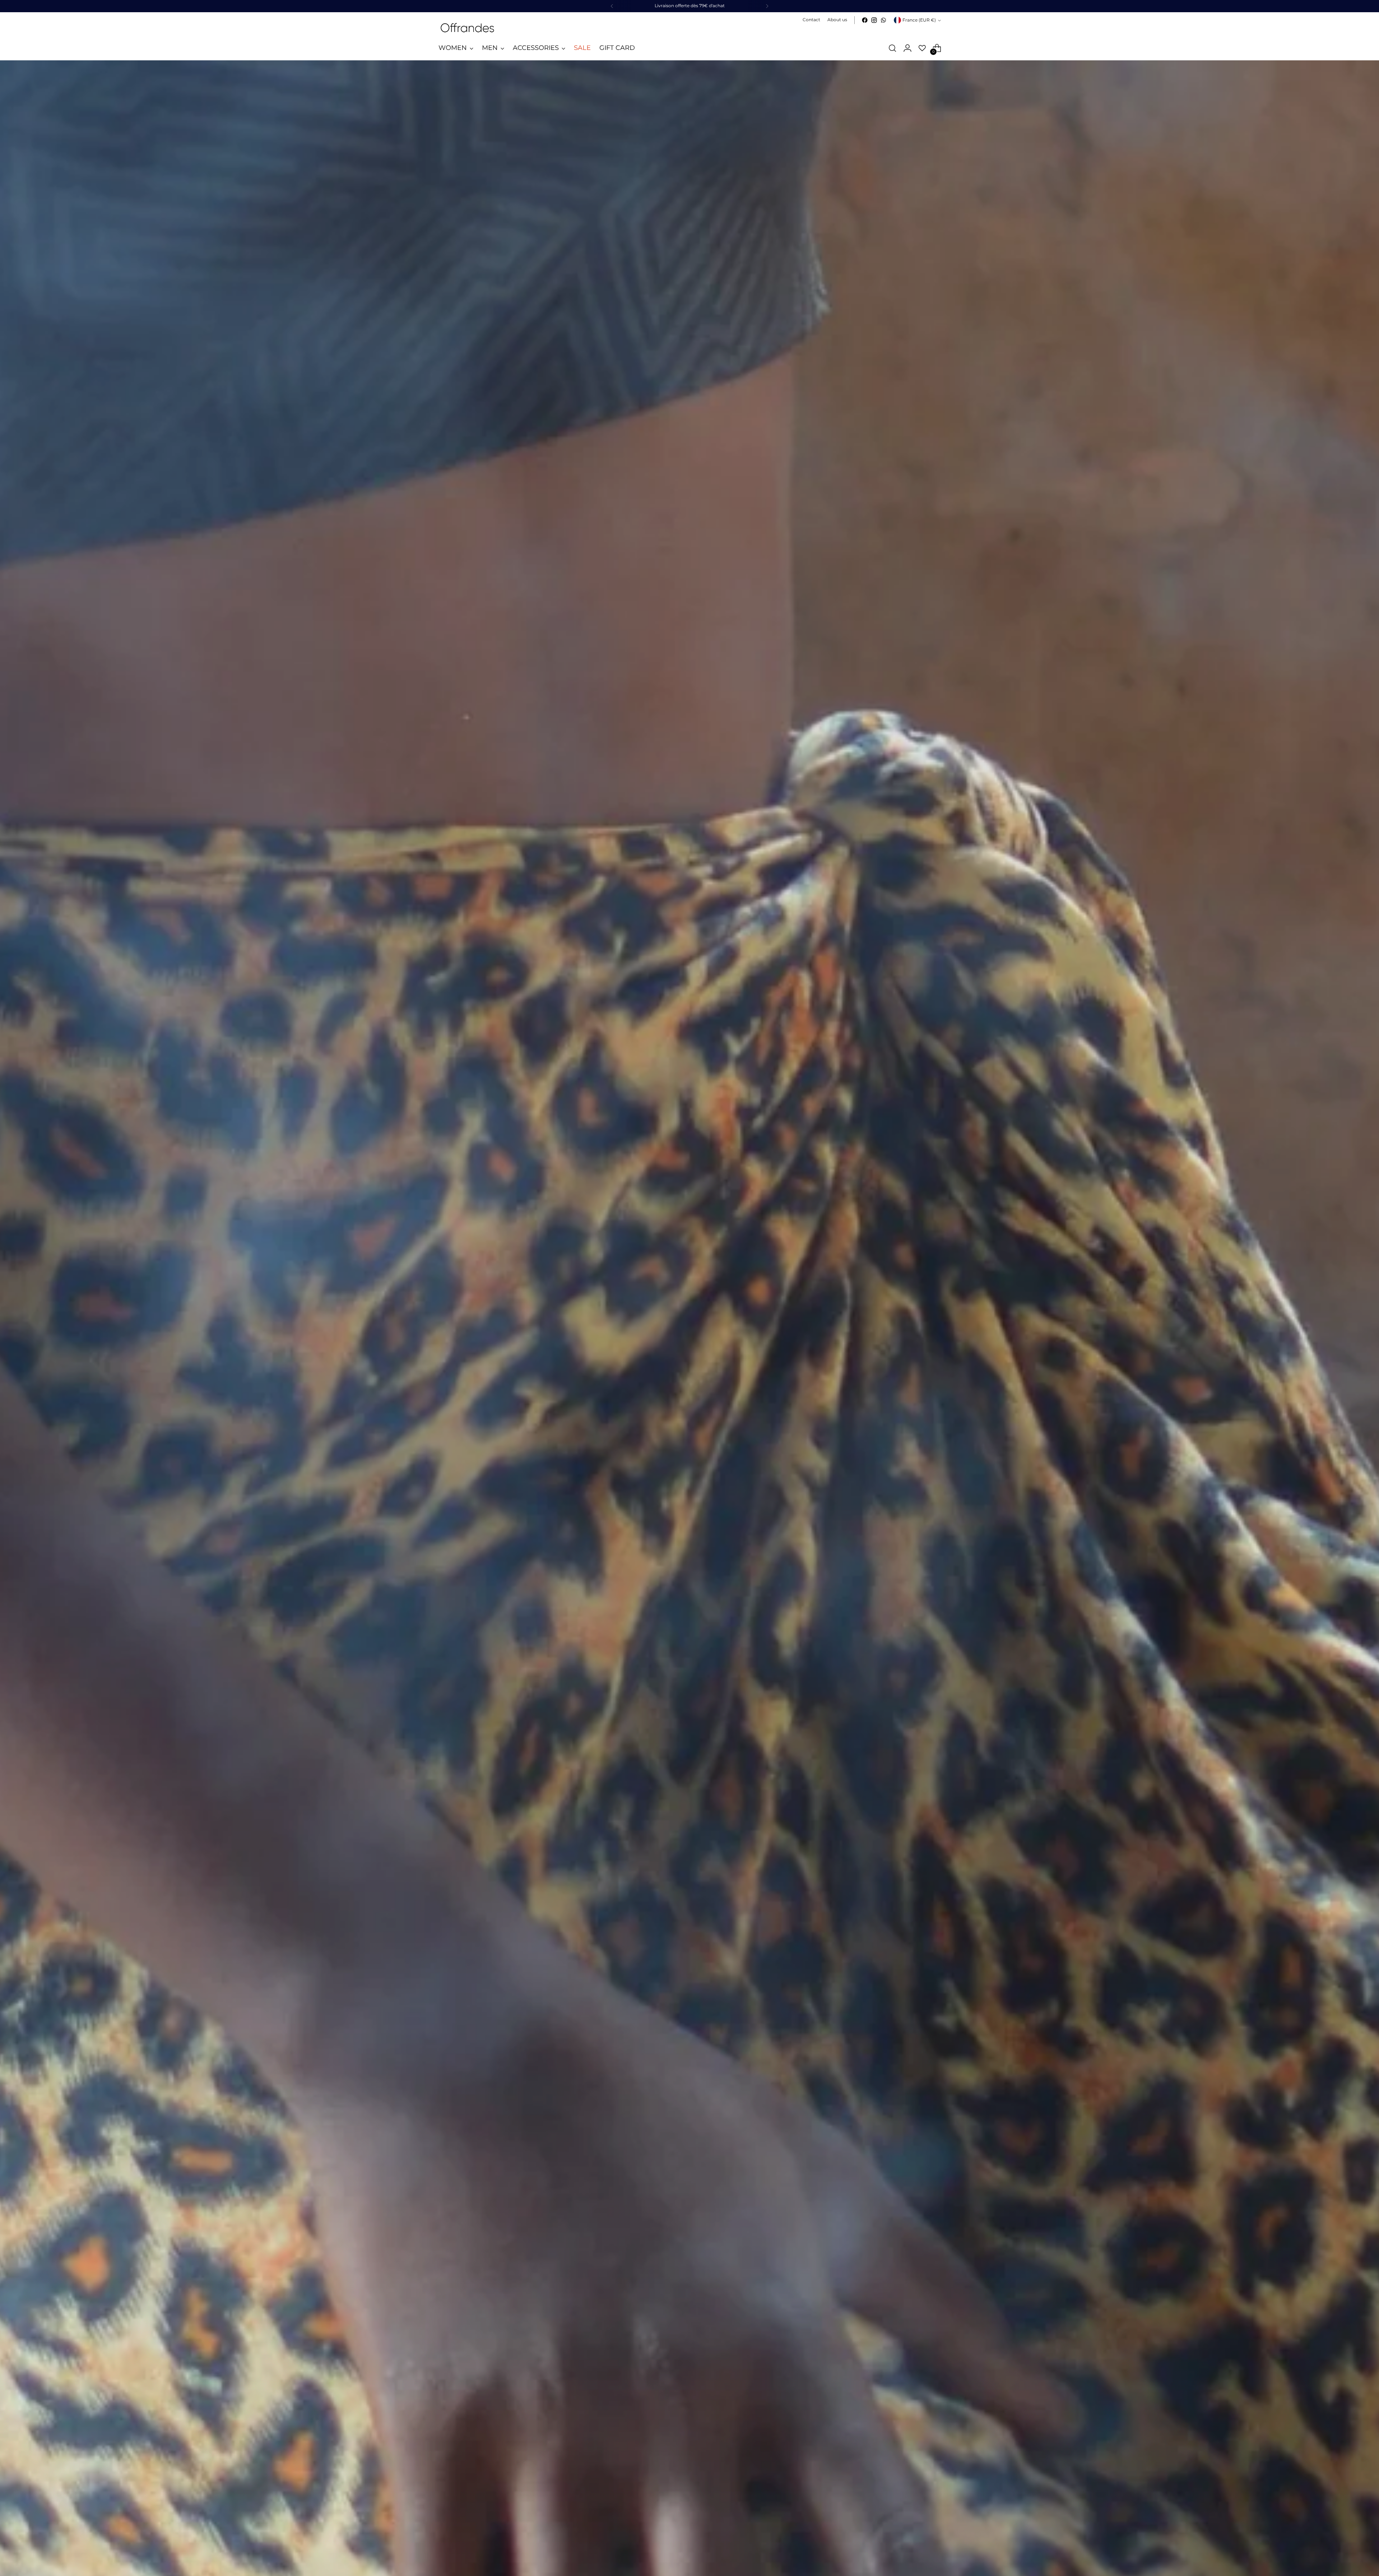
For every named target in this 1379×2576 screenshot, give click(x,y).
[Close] (828, 1225)
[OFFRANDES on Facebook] (625, 1343)
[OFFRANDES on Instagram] (636, 1343)
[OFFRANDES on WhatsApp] (648, 1343)
